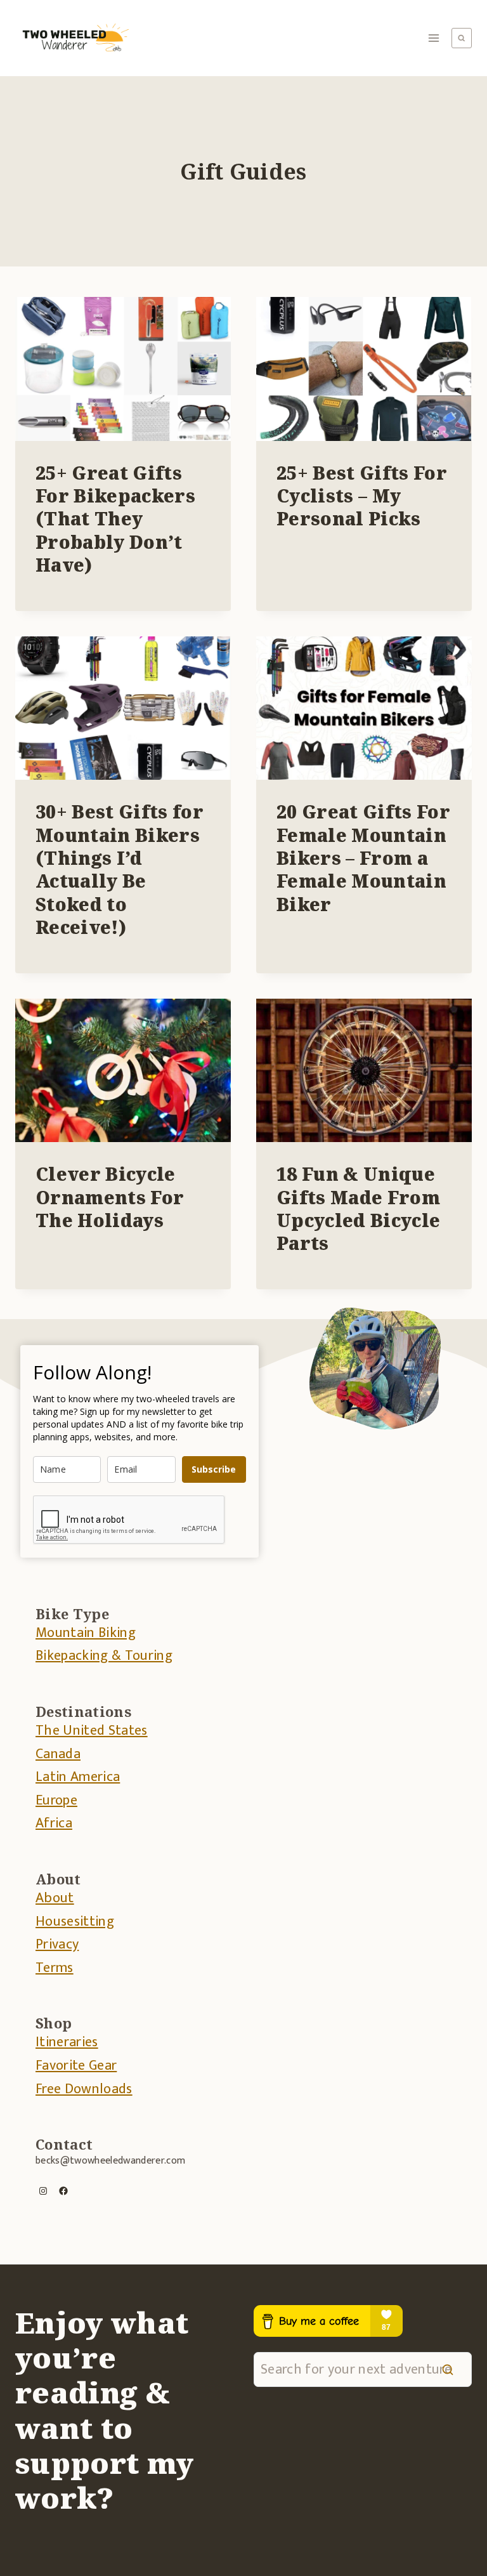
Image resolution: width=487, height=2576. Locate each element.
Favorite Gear (76, 2066)
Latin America (78, 1777)
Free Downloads (84, 2089)
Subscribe (214, 1469)
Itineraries (67, 2042)
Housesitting (75, 1922)
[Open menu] (434, 38)
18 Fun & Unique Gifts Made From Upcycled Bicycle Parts (358, 1208)
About (55, 1898)
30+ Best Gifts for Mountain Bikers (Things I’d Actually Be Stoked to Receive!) (120, 869)
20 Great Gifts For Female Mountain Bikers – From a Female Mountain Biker (363, 858)
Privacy (57, 1944)
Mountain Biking (86, 1633)
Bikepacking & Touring (104, 1656)
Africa (54, 1823)
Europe (56, 1800)
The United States (92, 1731)
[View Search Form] (462, 38)
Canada (58, 1754)
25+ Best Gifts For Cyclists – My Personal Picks (362, 496)
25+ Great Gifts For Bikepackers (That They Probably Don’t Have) (115, 519)
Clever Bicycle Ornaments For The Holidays (110, 1197)
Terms (55, 1968)
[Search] (448, 2369)
